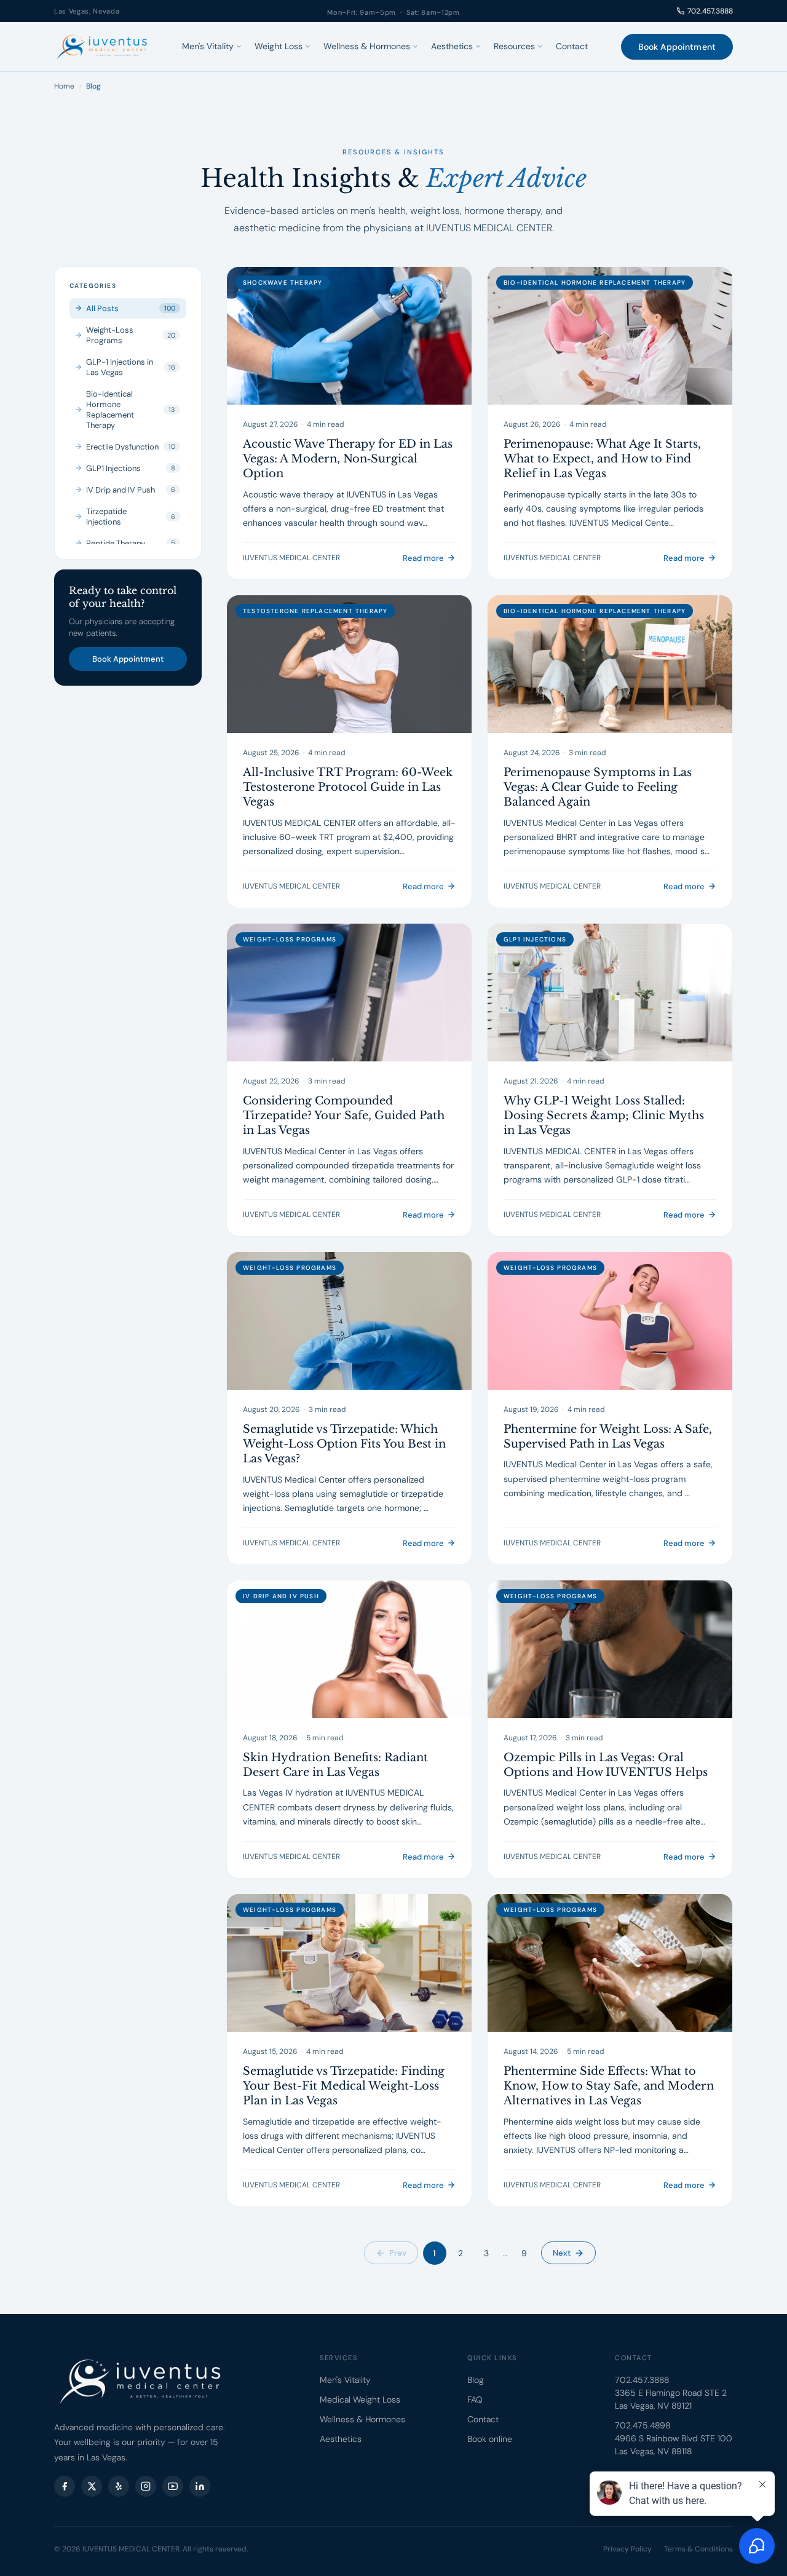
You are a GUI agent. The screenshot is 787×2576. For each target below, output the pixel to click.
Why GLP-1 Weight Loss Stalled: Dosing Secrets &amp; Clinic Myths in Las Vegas (604, 1116)
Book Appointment (677, 47)
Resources (514, 46)
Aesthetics (452, 46)
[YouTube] (173, 2486)
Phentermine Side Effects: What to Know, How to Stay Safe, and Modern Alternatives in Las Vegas (609, 2086)
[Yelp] (119, 2486)
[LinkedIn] (200, 2486)
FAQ (475, 2400)
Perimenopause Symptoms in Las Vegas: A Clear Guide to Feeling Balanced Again (598, 787)
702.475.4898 (643, 2425)
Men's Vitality (208, 46)
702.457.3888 (710, 11)
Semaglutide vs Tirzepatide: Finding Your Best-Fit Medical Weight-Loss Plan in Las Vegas (344, 2086)
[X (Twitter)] (92, 2486)
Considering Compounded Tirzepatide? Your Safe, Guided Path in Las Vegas (344, 1116)
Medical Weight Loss (360, 2400)
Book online (490, 2439)
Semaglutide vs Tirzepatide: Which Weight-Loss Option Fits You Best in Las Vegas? (344, 1444)
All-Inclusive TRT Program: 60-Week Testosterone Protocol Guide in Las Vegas (348, 787)
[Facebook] (65, 2486)
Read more (423, 558)
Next (562, 2253)
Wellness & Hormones (367, 46)
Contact (572, 46)
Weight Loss (279, 46)
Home (64, 86)
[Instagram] (146, 2486)
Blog (476, 2380)
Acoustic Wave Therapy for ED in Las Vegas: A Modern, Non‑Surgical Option (348, 459)
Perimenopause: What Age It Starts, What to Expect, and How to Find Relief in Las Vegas (602, 459)
